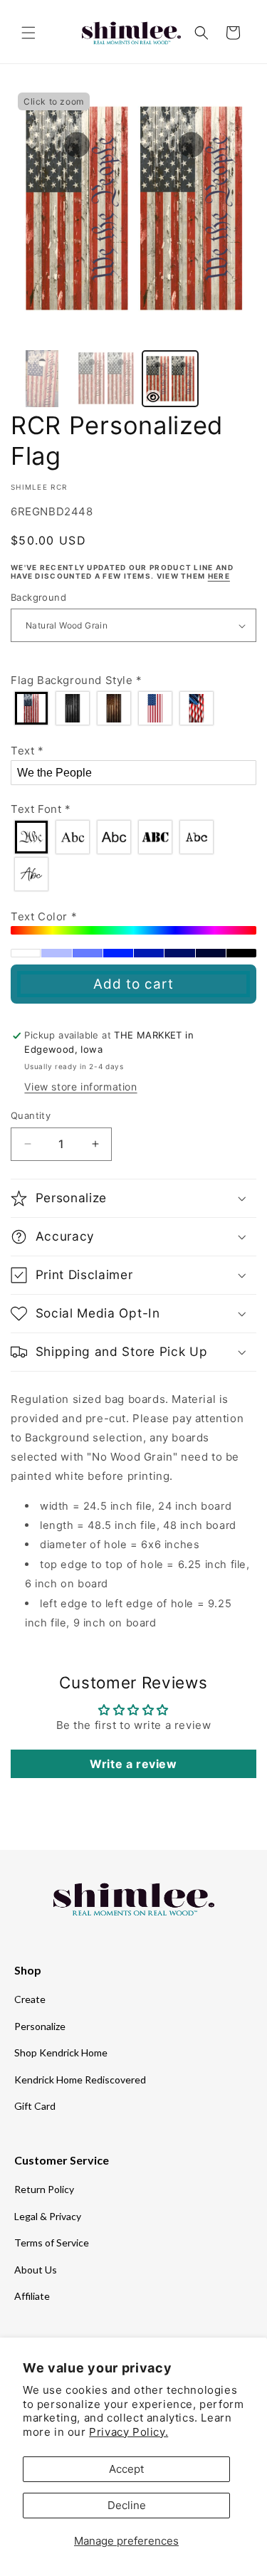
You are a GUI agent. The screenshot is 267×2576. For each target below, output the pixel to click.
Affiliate (32, 2296)
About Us (36, 2270)
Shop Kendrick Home (61, 2052)
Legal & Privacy (48, 2216)
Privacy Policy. (129, 2432)
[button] (28, 33)
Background (38, 597)
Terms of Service (52, 2243)
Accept (126, 2469)
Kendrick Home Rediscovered (80, 2080)
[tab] (42, 379)
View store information (80, 1087)
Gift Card (35, 2106)
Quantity (31, 1115)
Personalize (40, 2026)
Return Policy (44, 2189)
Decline (127, 2505)
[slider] (133, 930)
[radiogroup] (133, 708)
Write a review (133, 1764)
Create (30, 1999)
